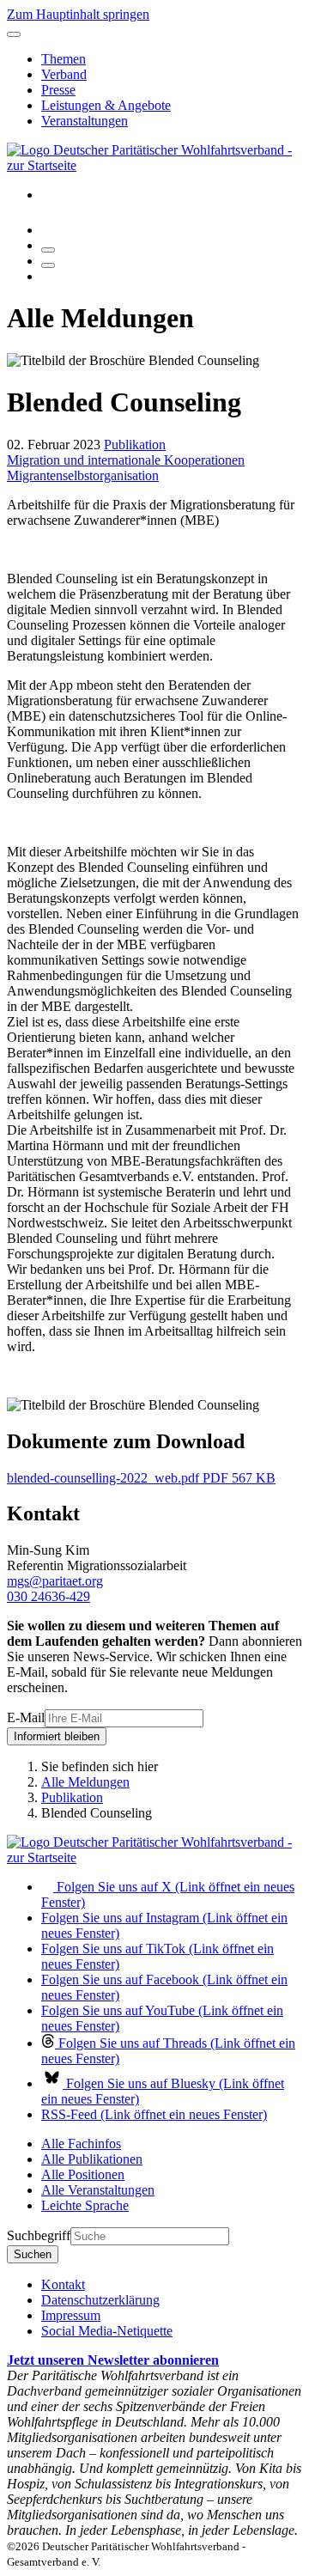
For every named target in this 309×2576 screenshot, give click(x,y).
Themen (64, 59)
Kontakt (63, 2284)
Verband (64, 74)
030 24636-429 (48, 1596)
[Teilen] (48, 265)
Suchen (33, 2254)
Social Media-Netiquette (107, 2331)
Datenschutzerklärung (100, 2300)
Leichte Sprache (85, 2205)
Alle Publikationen (92, 2159)
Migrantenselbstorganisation (83, 475)
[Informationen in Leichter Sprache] (50, 230)
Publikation (135, 445)
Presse (58, 90)
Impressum (71, 2315)
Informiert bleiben (57, 1736)
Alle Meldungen (85, 1782)
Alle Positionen (83, 2174)
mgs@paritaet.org (55, 1581)
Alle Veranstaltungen (98, 2190)
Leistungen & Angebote (106, 105)
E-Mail (26, 1717)
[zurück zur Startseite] (154, 165)
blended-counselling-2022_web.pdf (141, 1478)
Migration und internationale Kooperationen (126, 460)
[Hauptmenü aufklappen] (14, 34)
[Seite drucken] (48, 250)
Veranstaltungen (85, 121)
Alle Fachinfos (81, 2144)
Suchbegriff (39, 2235)
